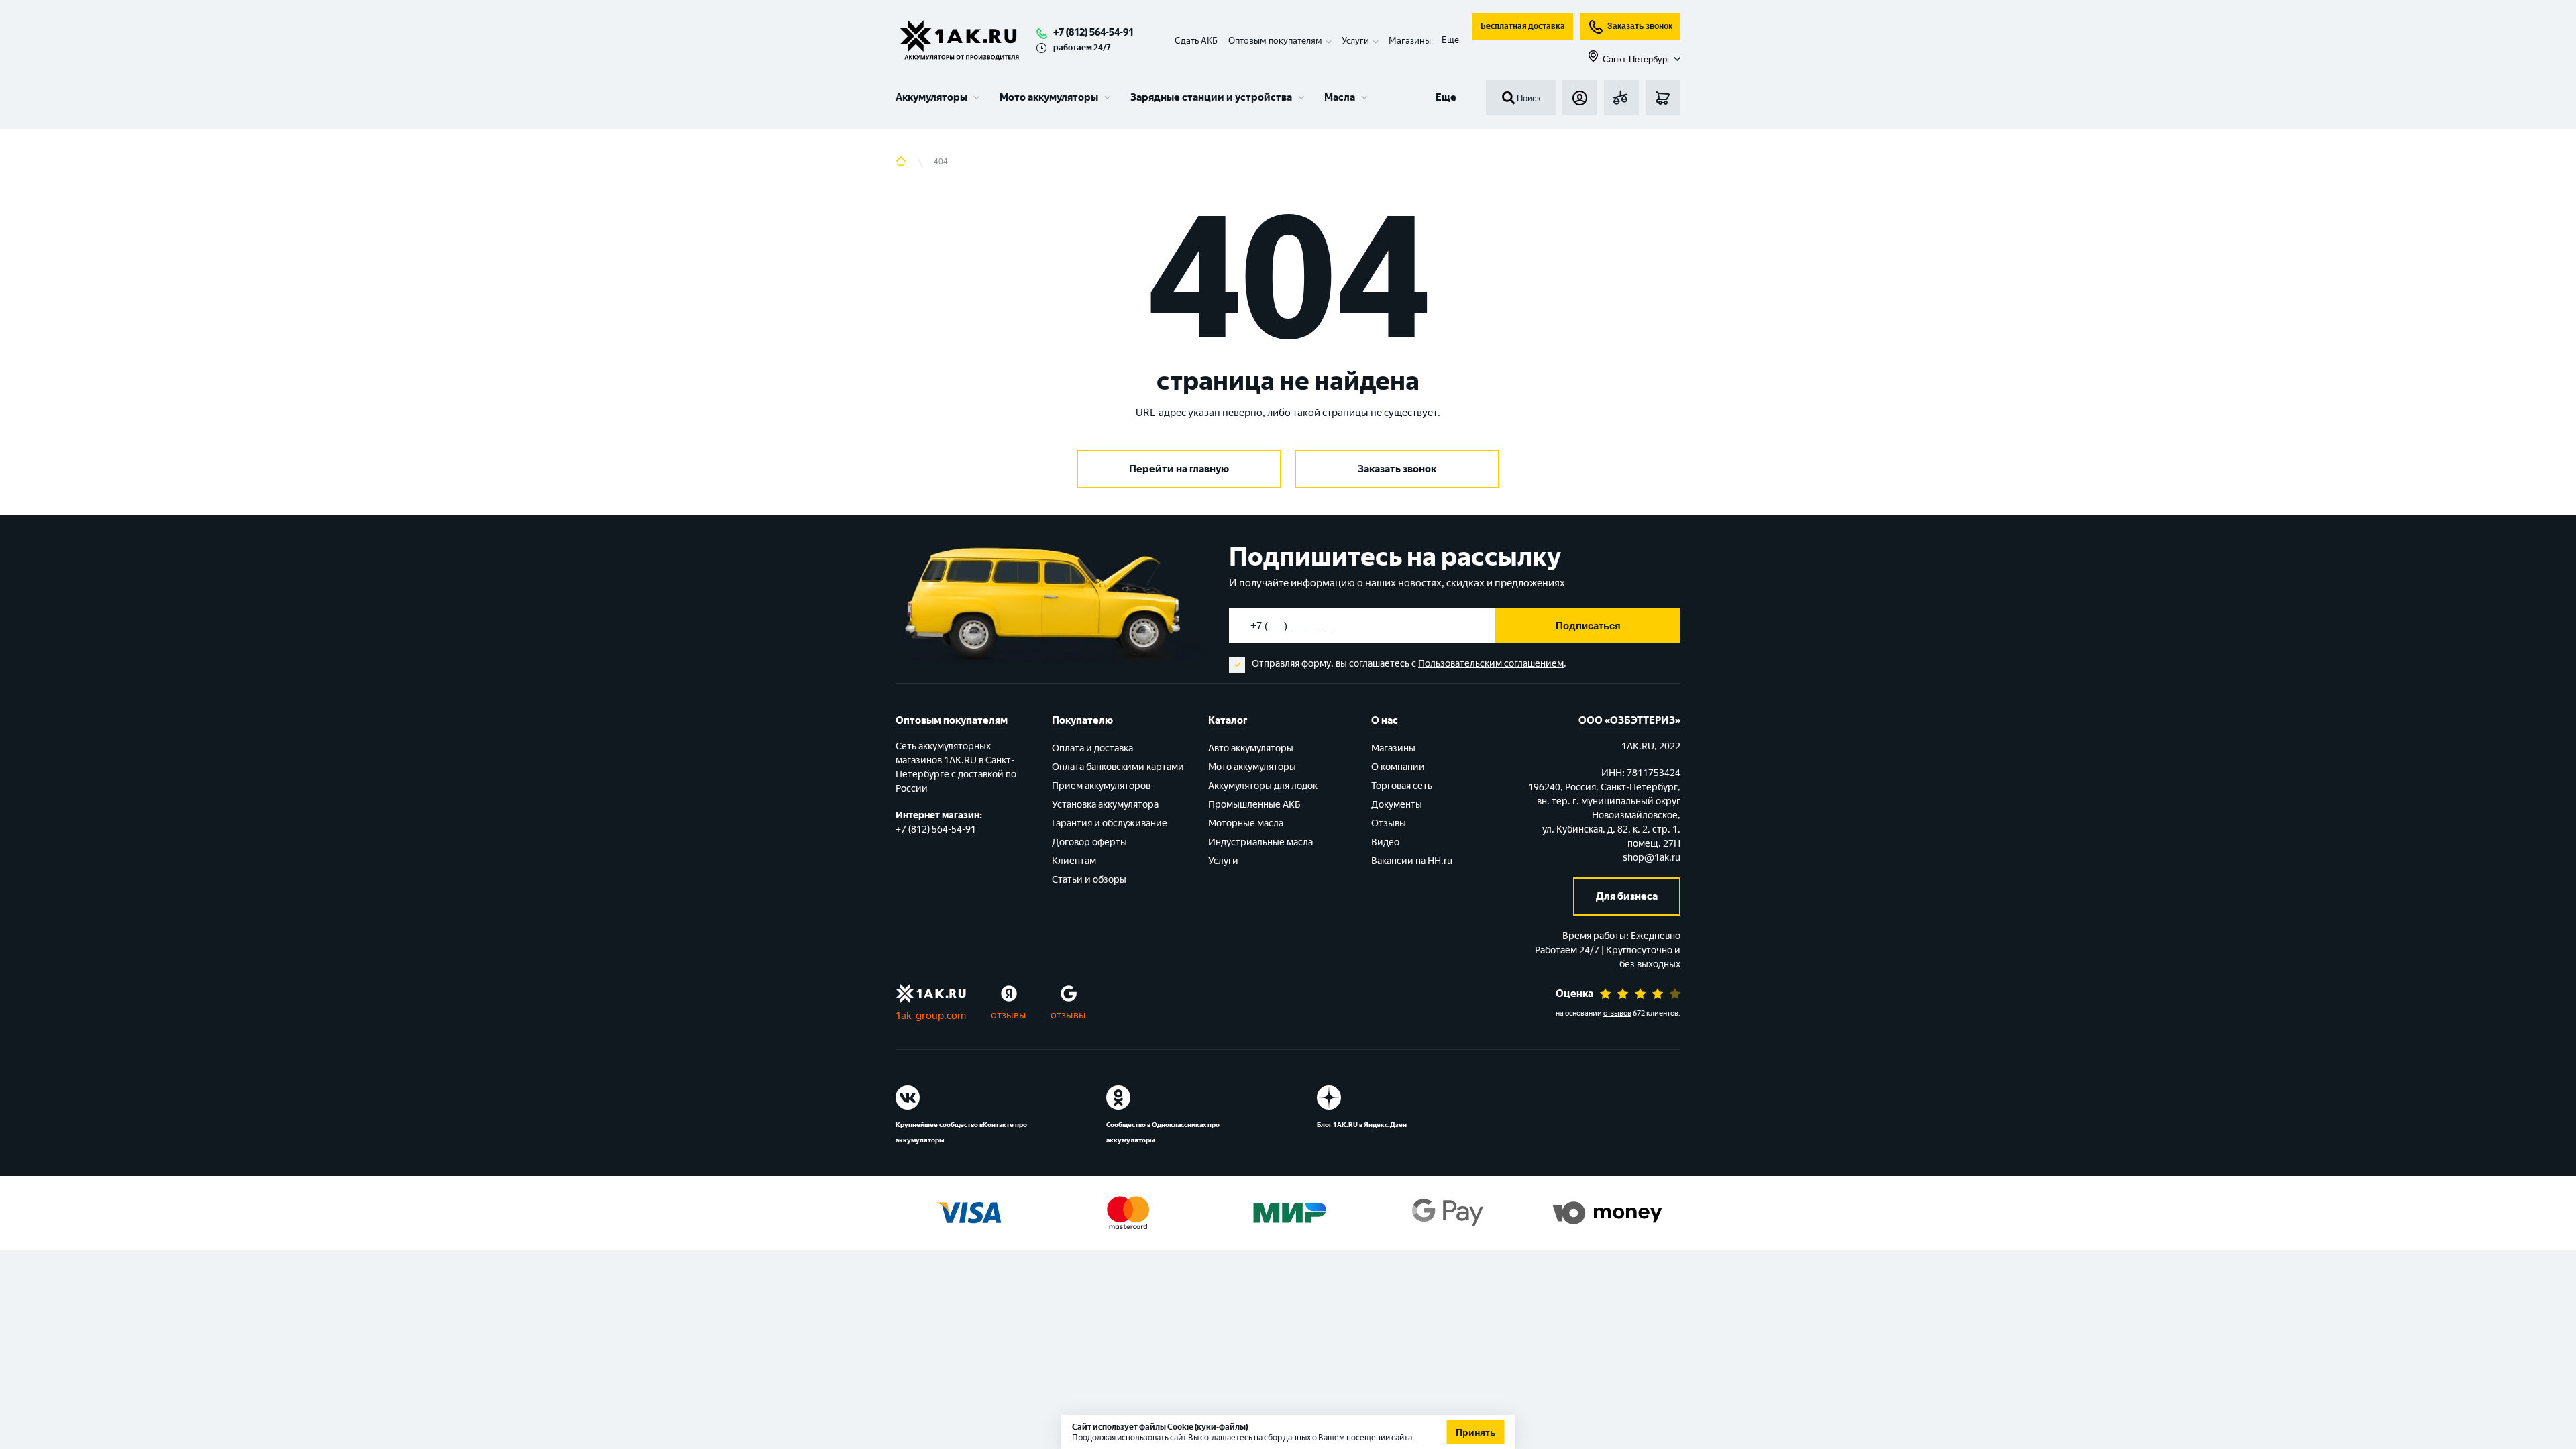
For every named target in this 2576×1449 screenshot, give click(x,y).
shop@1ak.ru (1652, 858)
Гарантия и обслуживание (1110, 823)
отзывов (1617, 1013)
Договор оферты (1089, 842)
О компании (1398, 767)
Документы (1397, 805)
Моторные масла (1246, 823)
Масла (1340, 97)
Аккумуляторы (931, 97)
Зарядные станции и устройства (1211, 97)
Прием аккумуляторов (1101, 786)
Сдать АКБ (1196, 41)
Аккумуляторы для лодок (1263, 786)
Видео (1385, 842)
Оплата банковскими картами (1118, 767)
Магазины (1410, 41)
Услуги (1223, 861)
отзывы (1009, 1015)
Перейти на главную (1179, 469)
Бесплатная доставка (1523, 26)
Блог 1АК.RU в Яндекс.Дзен (1362, 1125)
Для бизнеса (1627, 896)
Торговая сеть (1402, 786)
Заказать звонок (1640, 26)
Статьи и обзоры (1089, 880)
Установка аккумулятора (1105, 805)
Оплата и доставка (1092, 748)
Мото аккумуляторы (1049, 97)
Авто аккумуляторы (1251, 748)
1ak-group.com (931, 1016)
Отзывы (1389, 823)
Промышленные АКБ (1254, 805)
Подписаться (1588, 626)
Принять (1476, 1432)
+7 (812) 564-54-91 (1093, 32)
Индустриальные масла (1260, 842)
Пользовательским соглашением (1491, 664)
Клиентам (1074, 861)
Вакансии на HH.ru (1412, 861)
